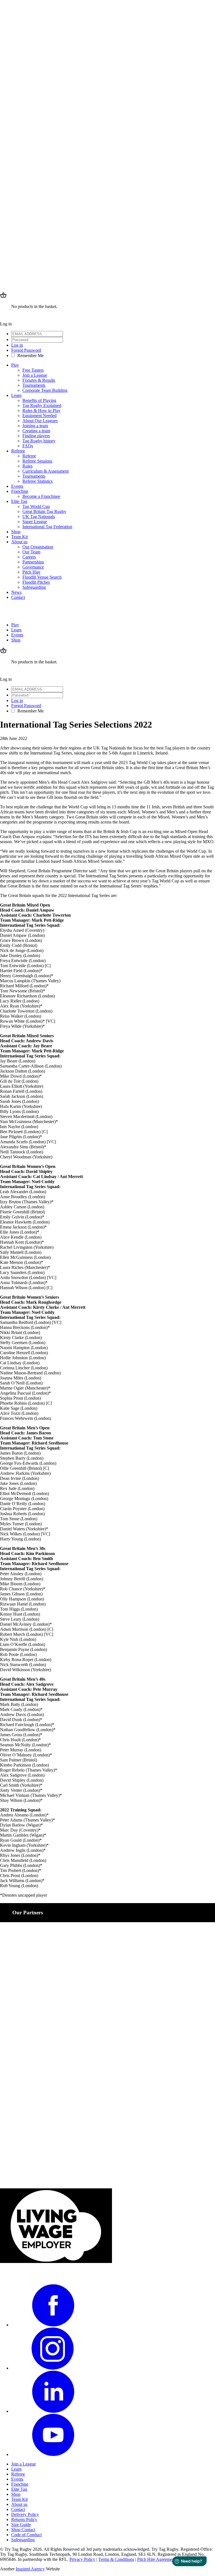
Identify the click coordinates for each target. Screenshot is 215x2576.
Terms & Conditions (116, 2559)
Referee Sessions (37, 461)
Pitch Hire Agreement (156, 2559)
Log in (17, 345)
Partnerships (33, 562)
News (16, 592)
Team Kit (19, 537)
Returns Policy (24, 2519)
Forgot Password (26, 350)
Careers (29, 557)
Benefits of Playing (39, 400)
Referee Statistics (38, 481)
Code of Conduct (26, 2535)
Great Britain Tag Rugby (44, 511)
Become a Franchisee (41, 496)
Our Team (31, 552)
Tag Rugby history (39, 441)
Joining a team (35, 426)
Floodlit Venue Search (42, 577)
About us (19, 542)
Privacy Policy (82, 2559)
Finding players (36, 436)
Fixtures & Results (39, 380)
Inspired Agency (30, 2569)
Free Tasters (33, 370)
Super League (35, 522)
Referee (18, 451)
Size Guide (21, 2525)
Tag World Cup (36, 506)
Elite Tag (19, 501)
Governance (33, 567)
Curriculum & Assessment (45, 471)
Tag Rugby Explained (42, 405)
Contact (18, 597)
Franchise (20, 491)
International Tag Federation (47, 527)
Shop (16, 532)
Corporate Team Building (45, 390)
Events (17, 486)
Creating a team (36, 431)
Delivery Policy (25, 2514)
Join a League (35, 375)
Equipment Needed (39, 416)
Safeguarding (34, 587)
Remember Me (31, 356)
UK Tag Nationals (39, 517)
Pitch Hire (31, 572)
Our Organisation (38, 547)
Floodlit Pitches (36, 582)
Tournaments (34, 385)
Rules (27, 466)
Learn (16, 395)
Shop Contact (23, 2530)
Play (15, 365)
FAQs (28, 446)
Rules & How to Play (41, 410)
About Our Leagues (40, 421)
